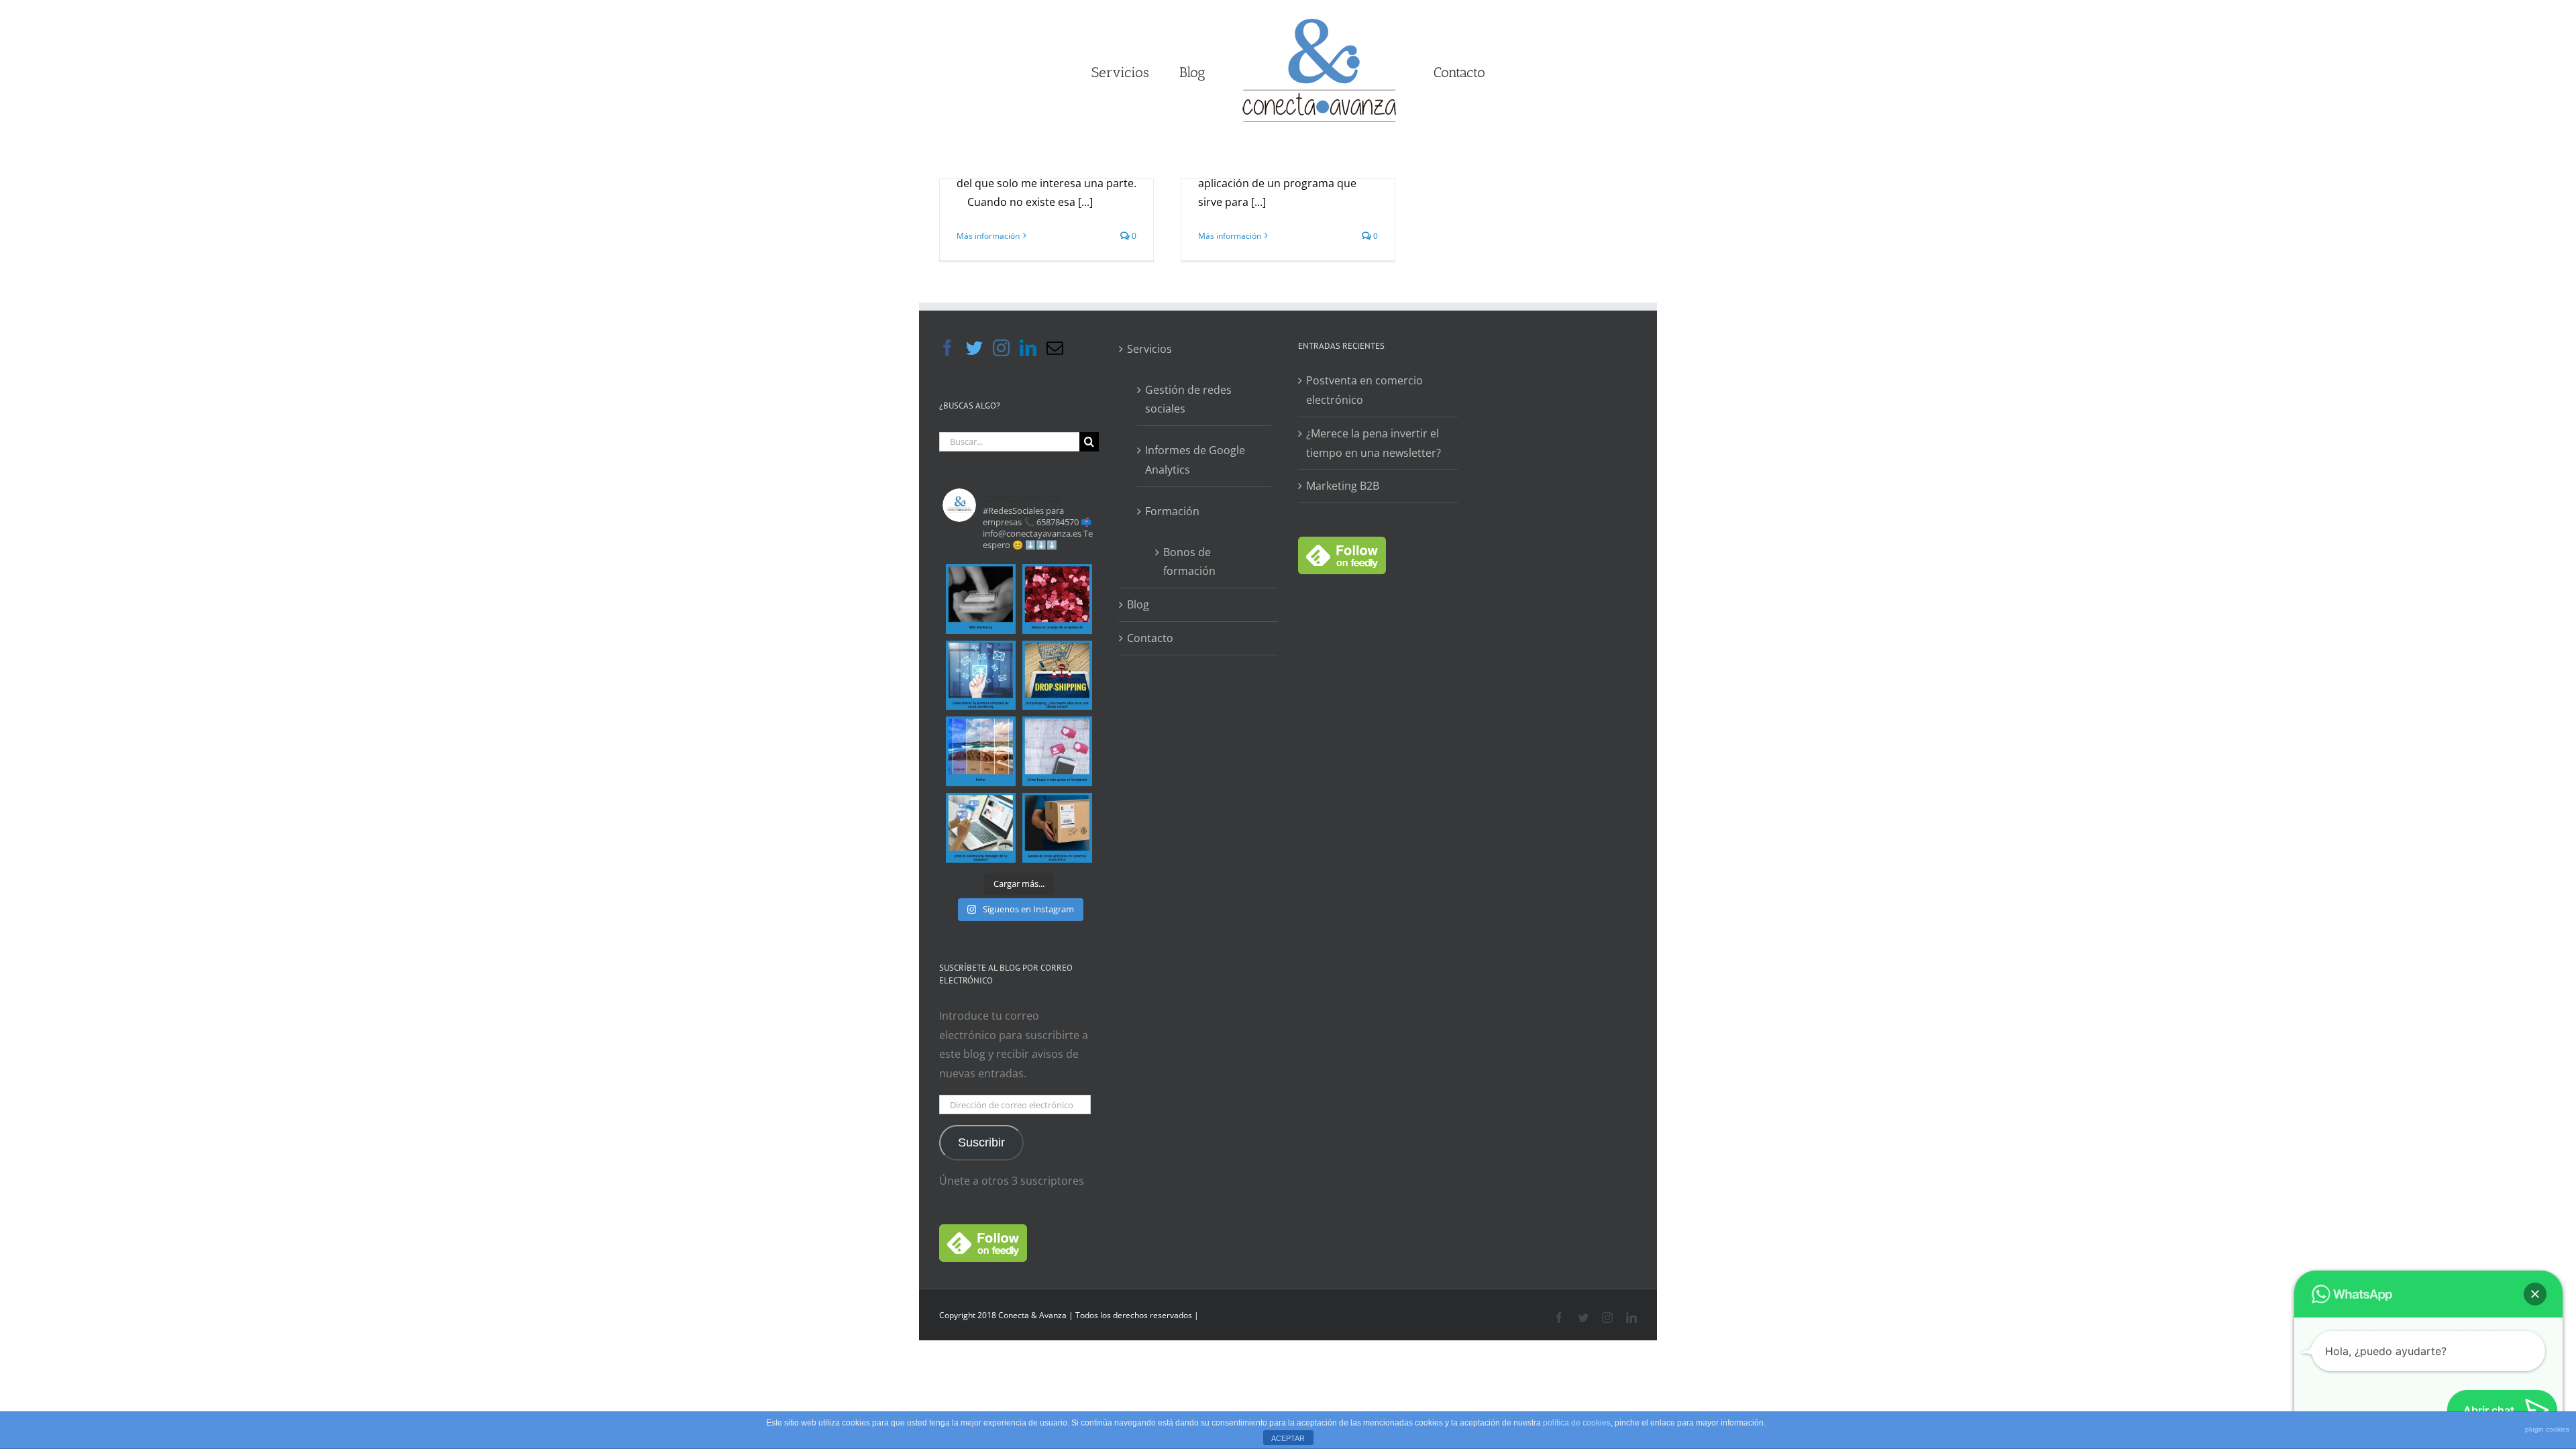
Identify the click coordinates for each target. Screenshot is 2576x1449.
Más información (988, 236)
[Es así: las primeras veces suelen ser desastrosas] (981, 676)
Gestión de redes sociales (1188, 399)
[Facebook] (948, 348)
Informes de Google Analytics (1195, 460)
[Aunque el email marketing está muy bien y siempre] (981, 599)
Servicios (1149, 349)
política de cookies (1577, 1423)
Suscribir (981, 1142)
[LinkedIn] (1028, 348)
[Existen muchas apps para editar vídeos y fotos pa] (981, 751)
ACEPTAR (1288, 1438)
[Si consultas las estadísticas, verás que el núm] (1057, 751)
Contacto (1150, 638)
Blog (1138, 604)
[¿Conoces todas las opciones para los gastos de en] (1057, 828)
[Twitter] (974, 348)
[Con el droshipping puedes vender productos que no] (1057, 676)
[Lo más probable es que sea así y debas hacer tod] (981, 828)
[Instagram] (1001, 348)
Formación (1172, 511)
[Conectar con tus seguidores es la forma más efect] (1057, 599)
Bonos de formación (1189, 562)
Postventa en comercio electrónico (1364, 390)
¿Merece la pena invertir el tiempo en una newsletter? (1374, 443)
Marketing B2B (1343, 486)
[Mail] (1055, 348)
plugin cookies (2547, 1429)
